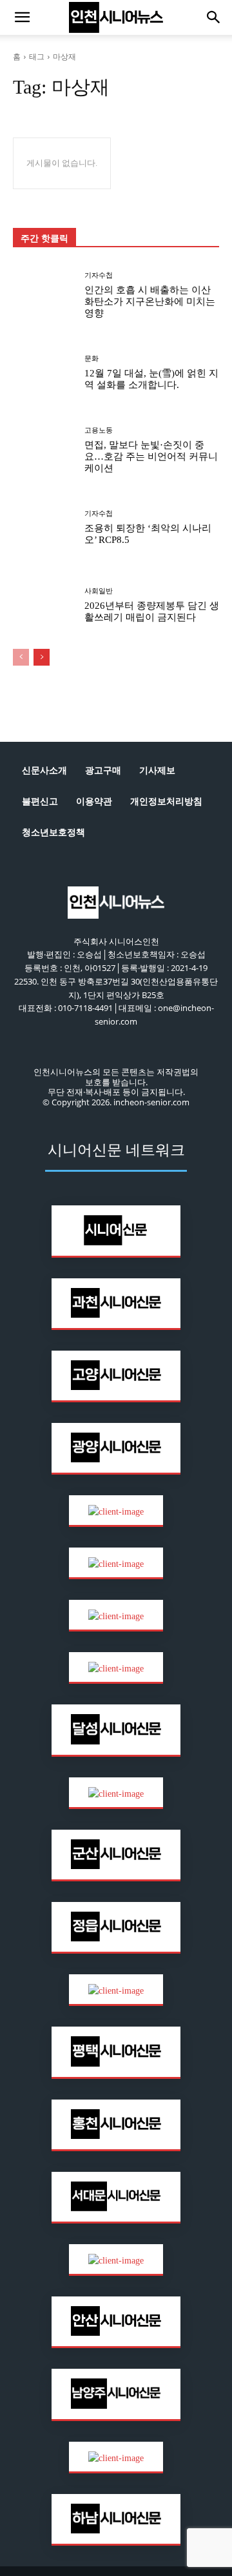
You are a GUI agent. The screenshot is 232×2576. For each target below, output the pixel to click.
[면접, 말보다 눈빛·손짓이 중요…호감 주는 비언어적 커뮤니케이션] (44, 450)
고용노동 (99, 430)
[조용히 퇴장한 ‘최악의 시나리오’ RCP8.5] (44, 527)
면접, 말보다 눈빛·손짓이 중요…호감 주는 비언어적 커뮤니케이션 (151, 456)
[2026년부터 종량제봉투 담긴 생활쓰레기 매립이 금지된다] (44, 605)
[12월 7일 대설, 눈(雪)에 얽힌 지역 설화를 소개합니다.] (44, 373)
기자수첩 (99, 275)
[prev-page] (21, 657)
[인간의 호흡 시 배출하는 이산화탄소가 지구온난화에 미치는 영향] (44, 295)
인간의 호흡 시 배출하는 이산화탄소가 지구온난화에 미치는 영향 (150, 302)
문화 (92, 359)
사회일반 (99, 591)
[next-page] (42, 657)
